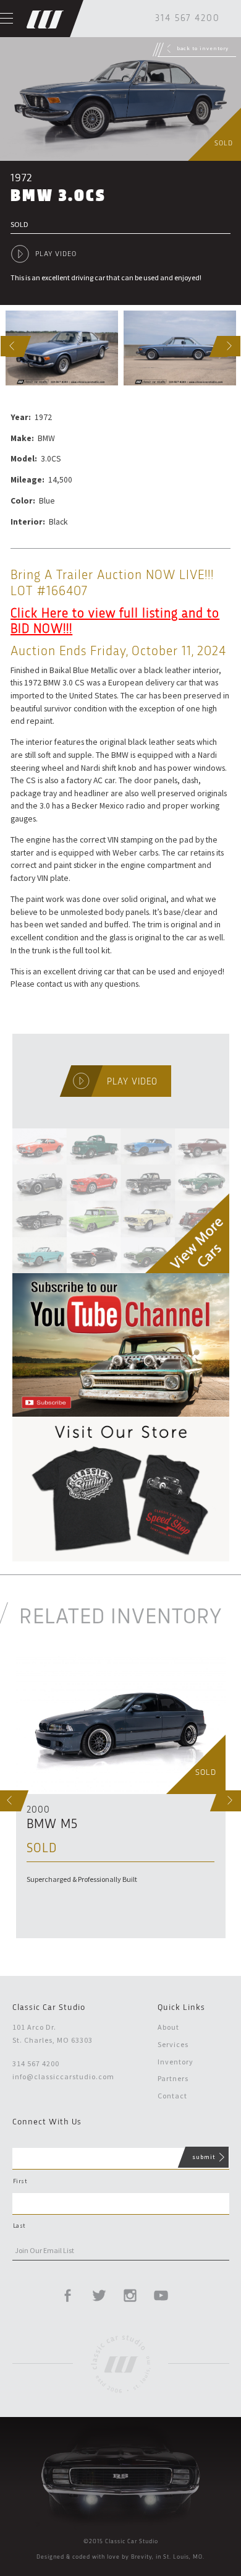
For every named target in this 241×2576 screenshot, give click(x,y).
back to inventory (203, 48)
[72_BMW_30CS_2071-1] (62, 348)
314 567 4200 (188, 19)
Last (19, 2226)
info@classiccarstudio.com (63, 2076)
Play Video (56, 254)
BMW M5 (52, 1825)
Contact (172, 2096)
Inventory (175, 2062)
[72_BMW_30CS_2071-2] (180, 348)
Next (220, 346)
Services (173, 2044)
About (168, 2027)
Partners (173, 2078)
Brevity (142, 2557)
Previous (3, 346)
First (20, 2181)
